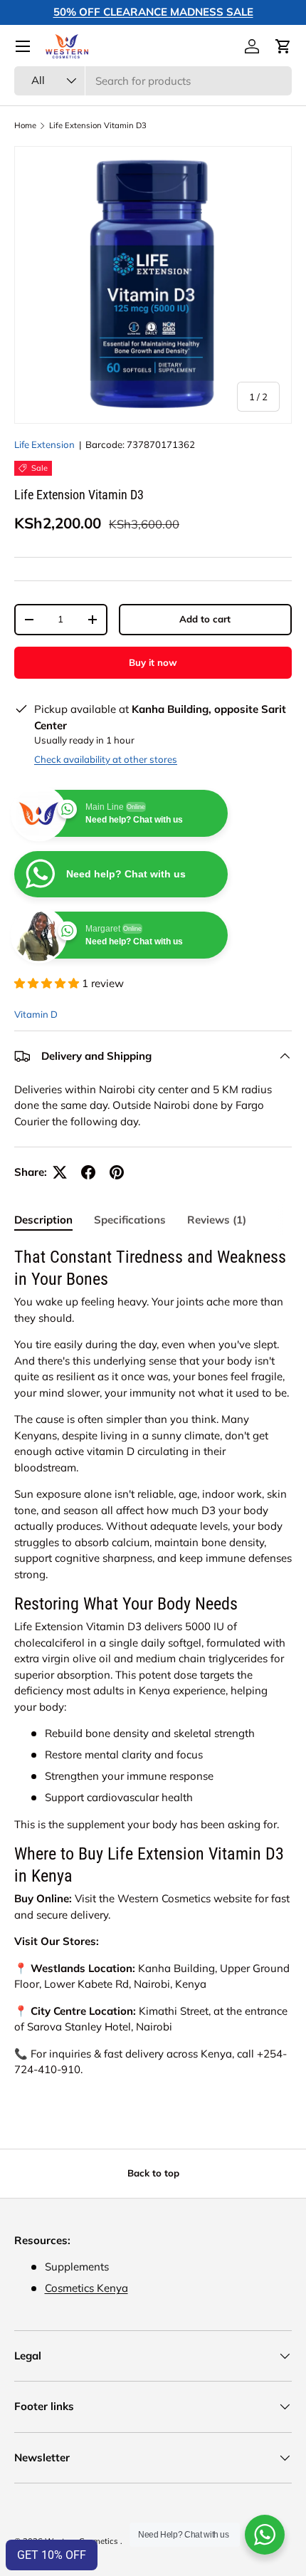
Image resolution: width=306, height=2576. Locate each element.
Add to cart (205, 619)
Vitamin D (36, 1014)
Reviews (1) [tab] (217, 1220)
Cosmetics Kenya (86, 2288)
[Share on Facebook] (88, 1172)
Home (25, 126)
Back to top (153, 2173)
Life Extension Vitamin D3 (98, 126)
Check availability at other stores (106, 759)
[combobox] (153, 81)
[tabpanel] (153, 1662)
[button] (283, 46)
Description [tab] (43, 1220)
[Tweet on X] (60, 1172)
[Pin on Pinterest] (117, 1172)
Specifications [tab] (130, 1220)
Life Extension (44, 444)
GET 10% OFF (52, 2555)
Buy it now (153, 662)
